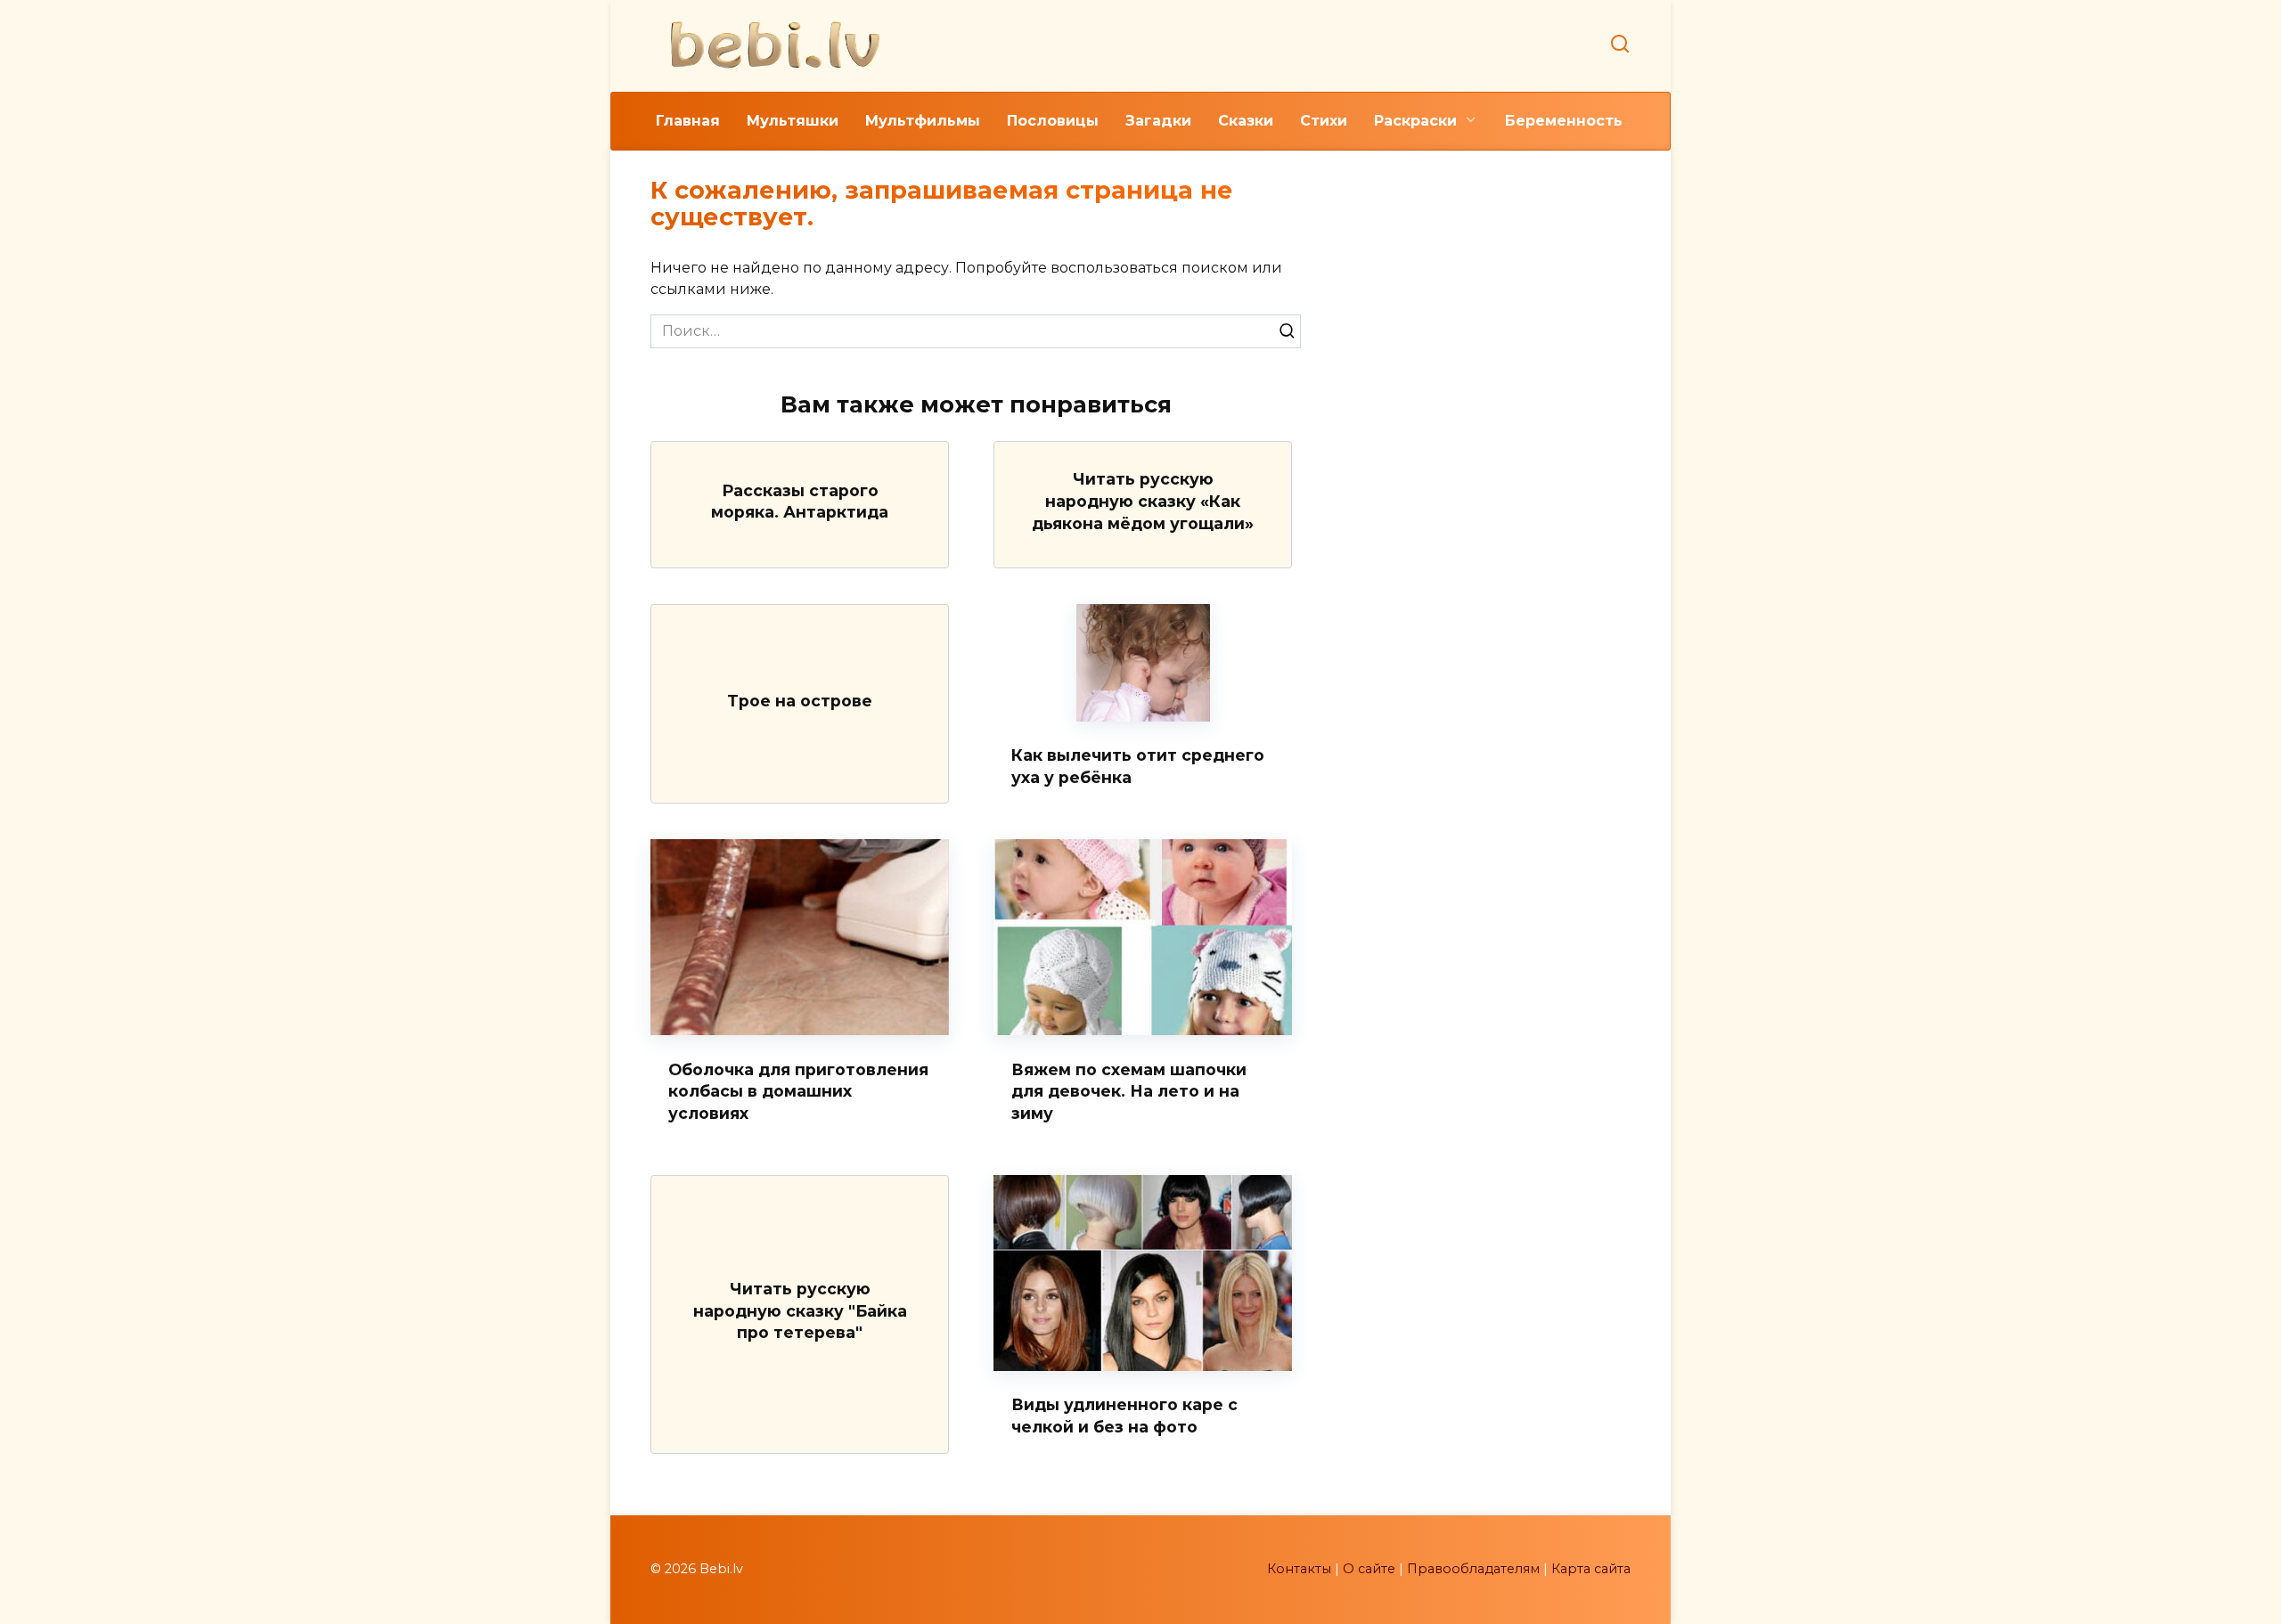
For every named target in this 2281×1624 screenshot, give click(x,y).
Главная (688, 121)
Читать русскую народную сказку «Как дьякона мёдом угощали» (1143, 501)
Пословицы (1053, 121)
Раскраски (1415, 121)
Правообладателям (1473, 1569)
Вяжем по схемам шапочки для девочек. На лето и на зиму (1129, 1090)
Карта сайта (1591, 1569)
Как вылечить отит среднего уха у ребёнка (1138, 766)
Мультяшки (793, 121)
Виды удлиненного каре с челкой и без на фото (1124, 1416)
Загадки (1158, 121)
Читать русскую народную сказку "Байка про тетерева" (800, 1310)
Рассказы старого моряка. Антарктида (800, 501)
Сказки (1246, 121)
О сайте (1369, 1569)
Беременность (1564, 121)
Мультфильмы (923, 121)
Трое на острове (800, 700)
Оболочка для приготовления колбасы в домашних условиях (798, 1090)
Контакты (1299, 1569)
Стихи (1324, 121)
